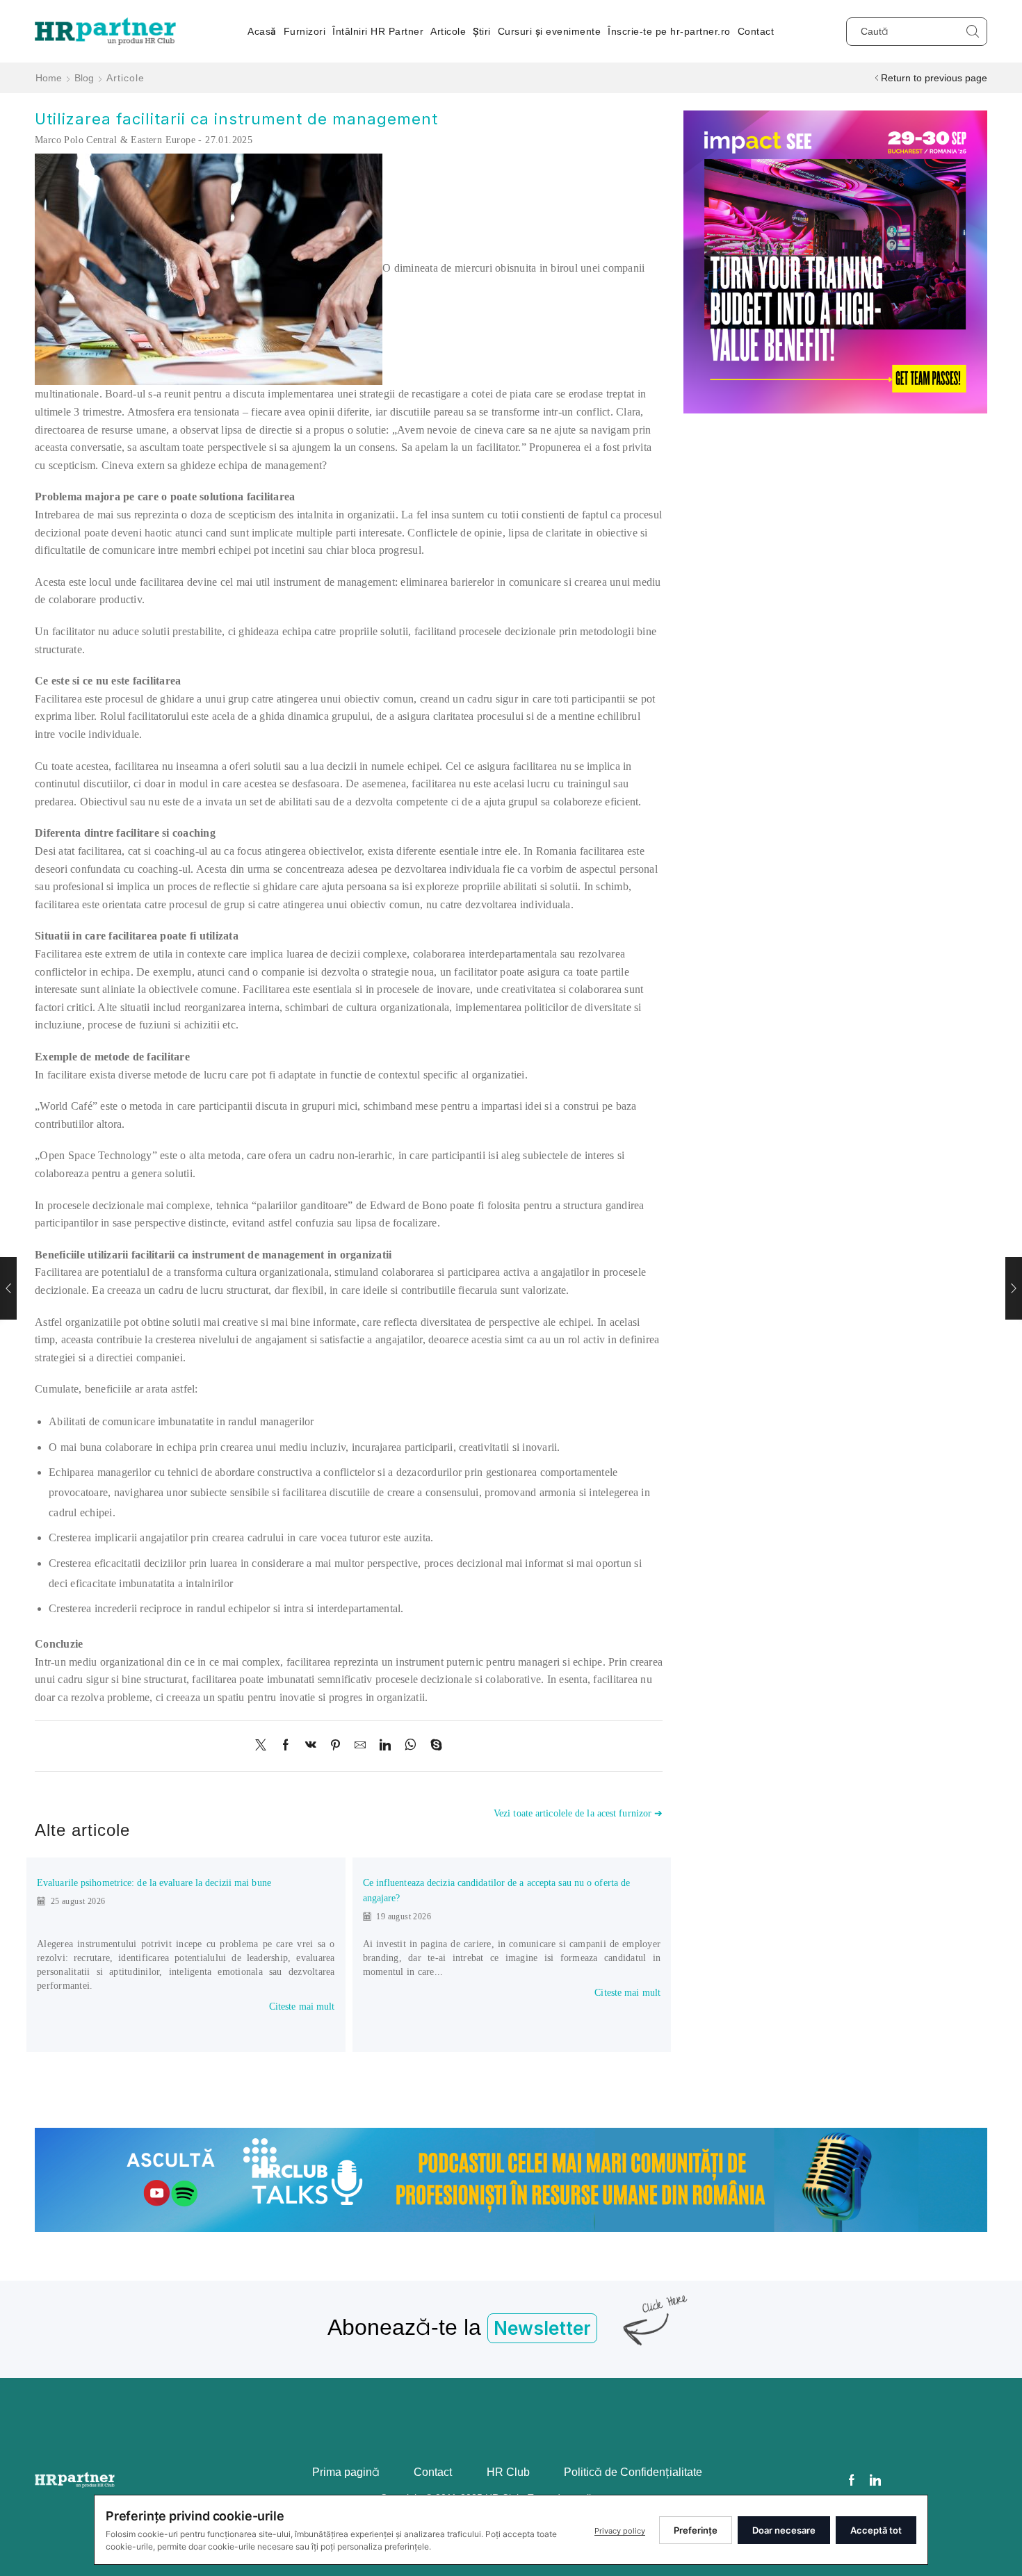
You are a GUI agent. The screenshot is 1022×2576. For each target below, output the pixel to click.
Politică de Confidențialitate (633, 2472)
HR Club (508, 2472)
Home (49, 78)
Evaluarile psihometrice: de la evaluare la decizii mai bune (154, 1883)
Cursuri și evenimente (550, 31)
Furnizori (305, 31)
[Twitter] (264, 1746)
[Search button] (973, 32)
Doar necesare (784, 2530)
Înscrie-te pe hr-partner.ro (669, 31)
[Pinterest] (335, 1746)
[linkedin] (385, 1746)
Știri (482, 31)
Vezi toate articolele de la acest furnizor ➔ (578, 1813)
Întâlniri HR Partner (378, 31)
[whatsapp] (411, 1746)
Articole (448, 31)
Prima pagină (346, 2472)
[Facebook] (286, 1746)
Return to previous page (934, 78)
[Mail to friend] (360, 1746)
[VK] (311, 1746)
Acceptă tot (876, 2530)
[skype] (433, 1746)
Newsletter (542, 2328)
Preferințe (696, 2530)
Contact (756, 31)
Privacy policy (620, 2531)
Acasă (262, 31)
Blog (84, 78)
